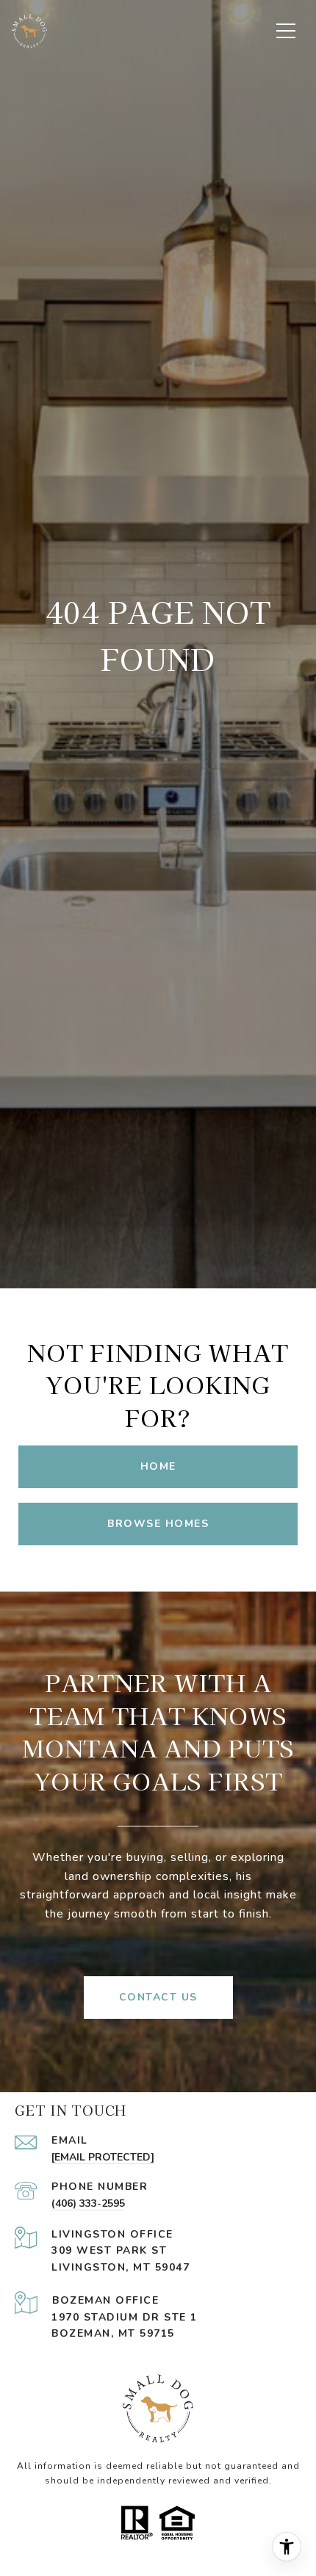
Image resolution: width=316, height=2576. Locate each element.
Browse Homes (158, 1524)
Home (158, 1466)
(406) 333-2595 (88, 2203)
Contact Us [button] (158, 1997)
